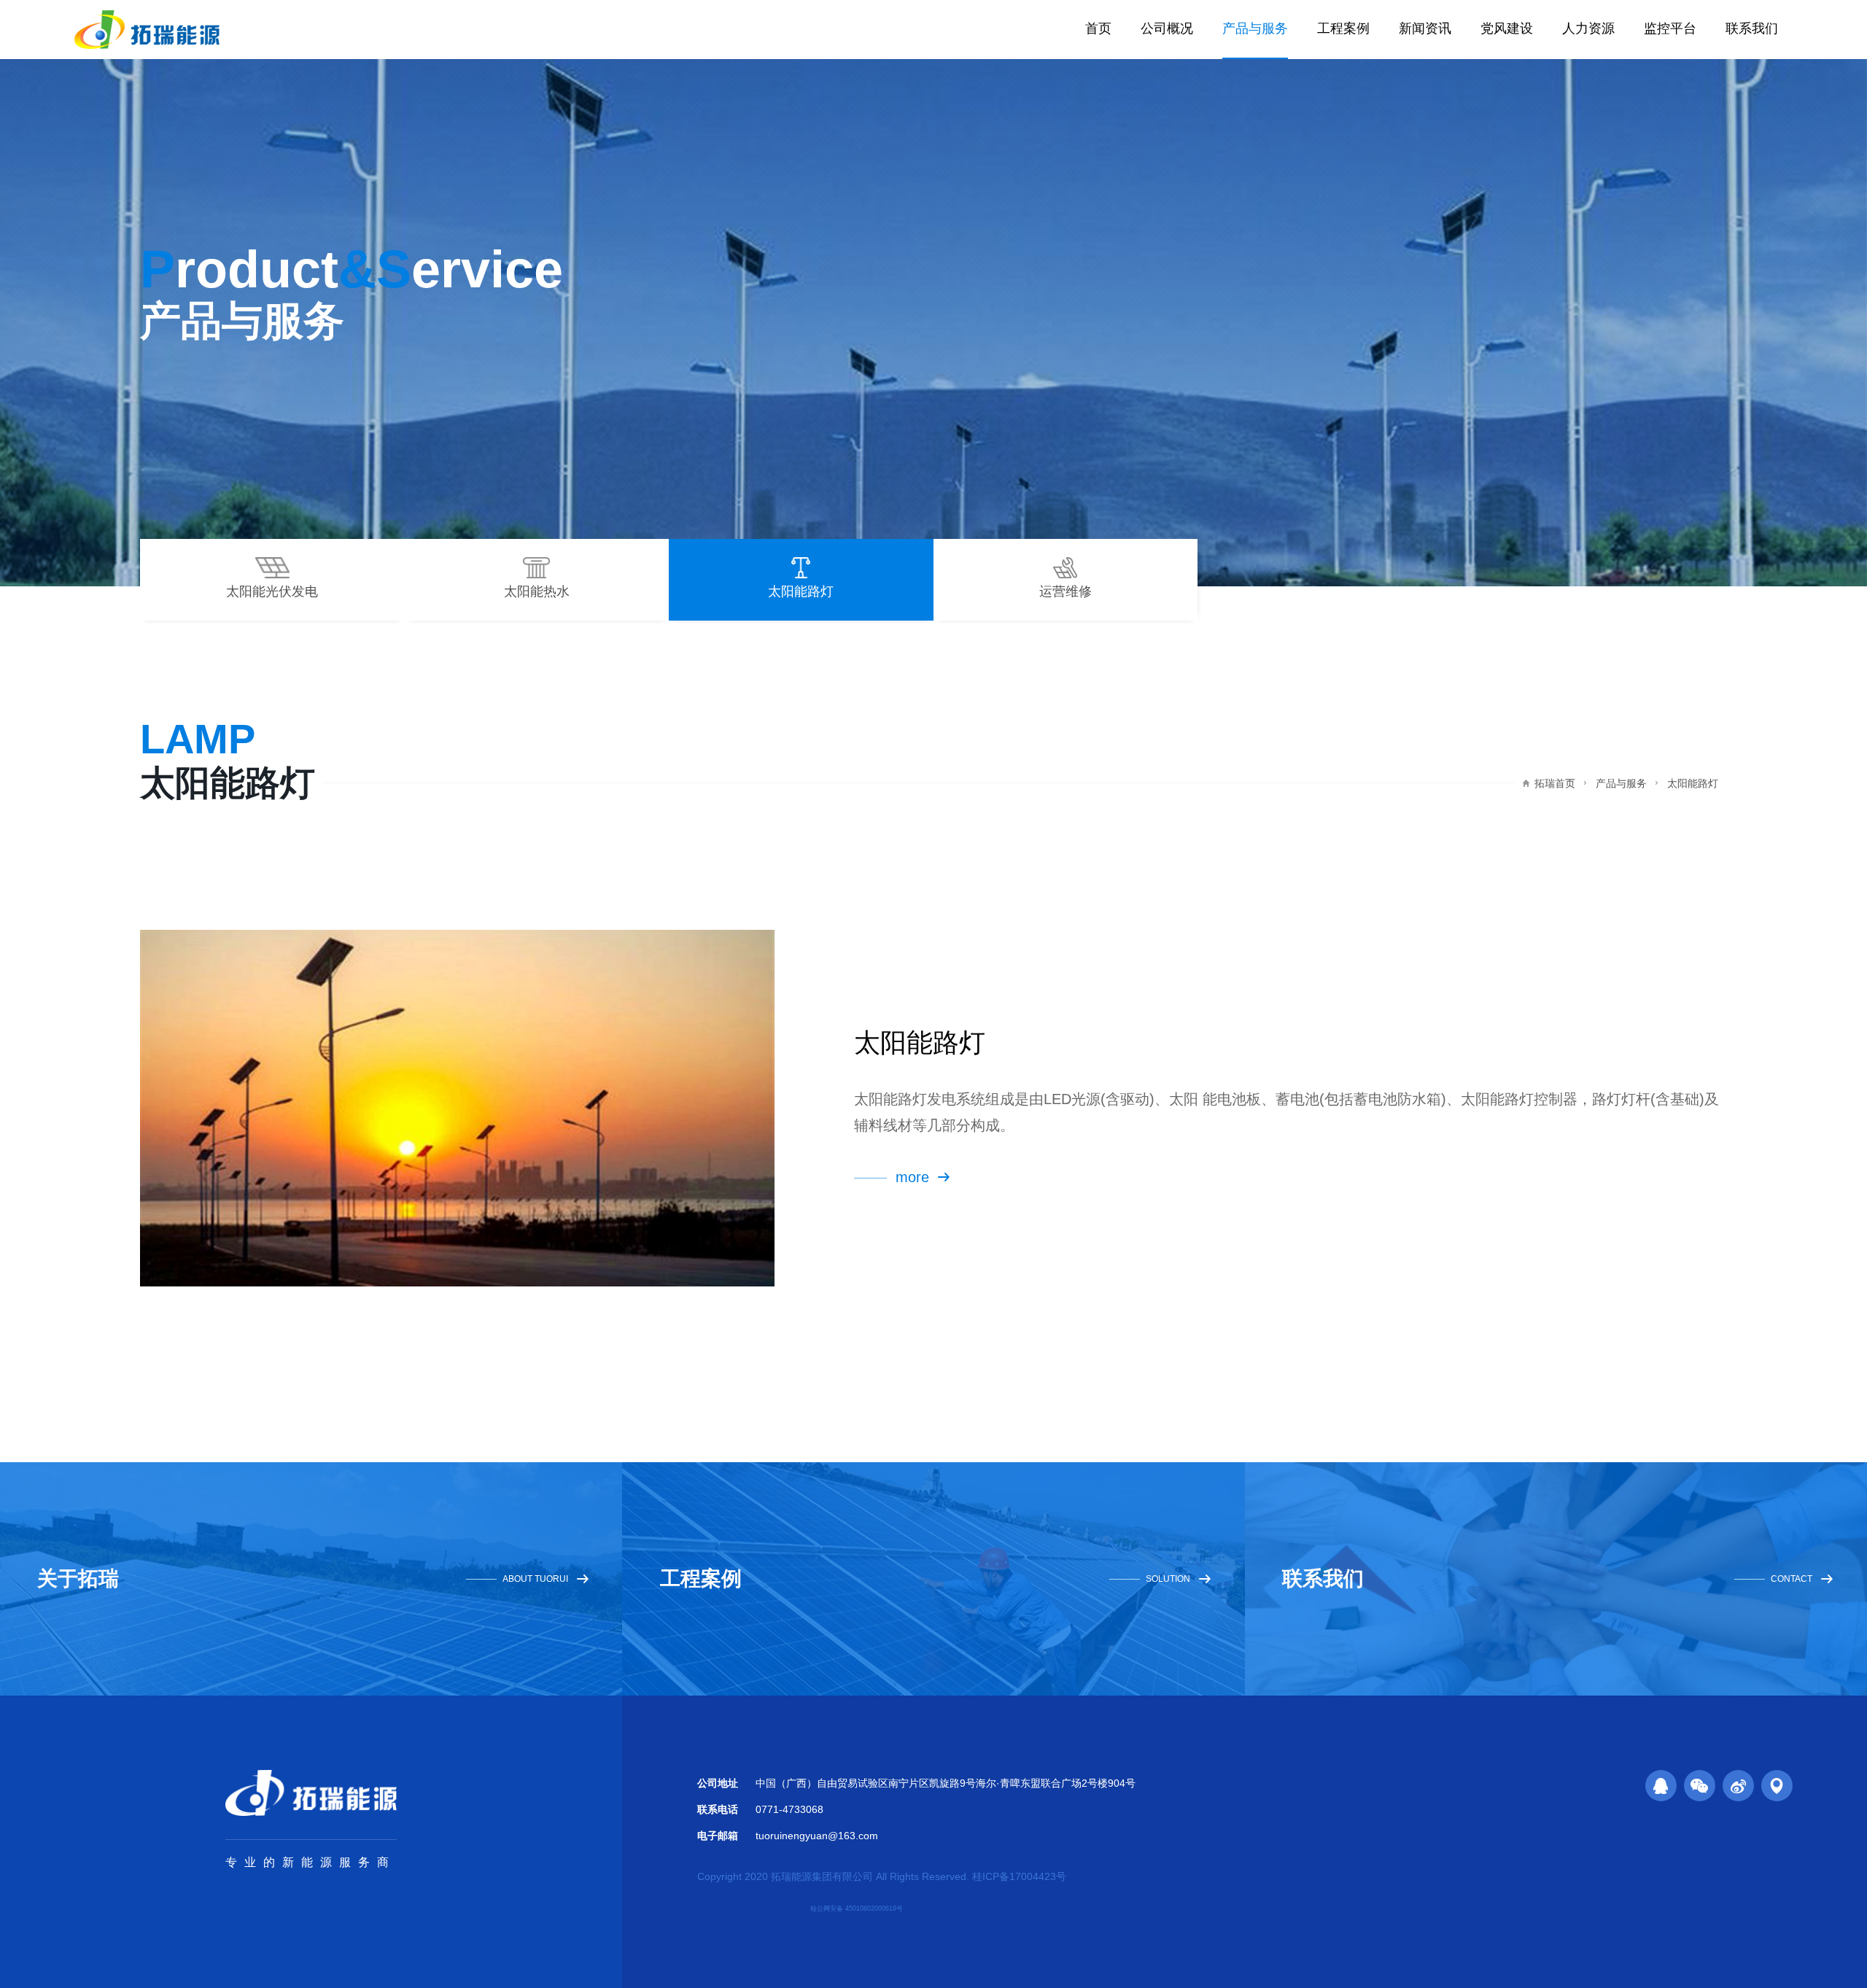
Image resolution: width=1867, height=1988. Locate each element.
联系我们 (1752, 28)
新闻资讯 (1425, 28)
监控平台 (1670, 28)
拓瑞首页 (1555, 783)
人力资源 (1588, 28)
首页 (1098, 28)
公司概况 (1167, 28)
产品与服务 (1255, 28)
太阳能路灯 (1693, 783)
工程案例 (1343, 28)
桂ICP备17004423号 (1019, 1876)
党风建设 (1507, 28)
